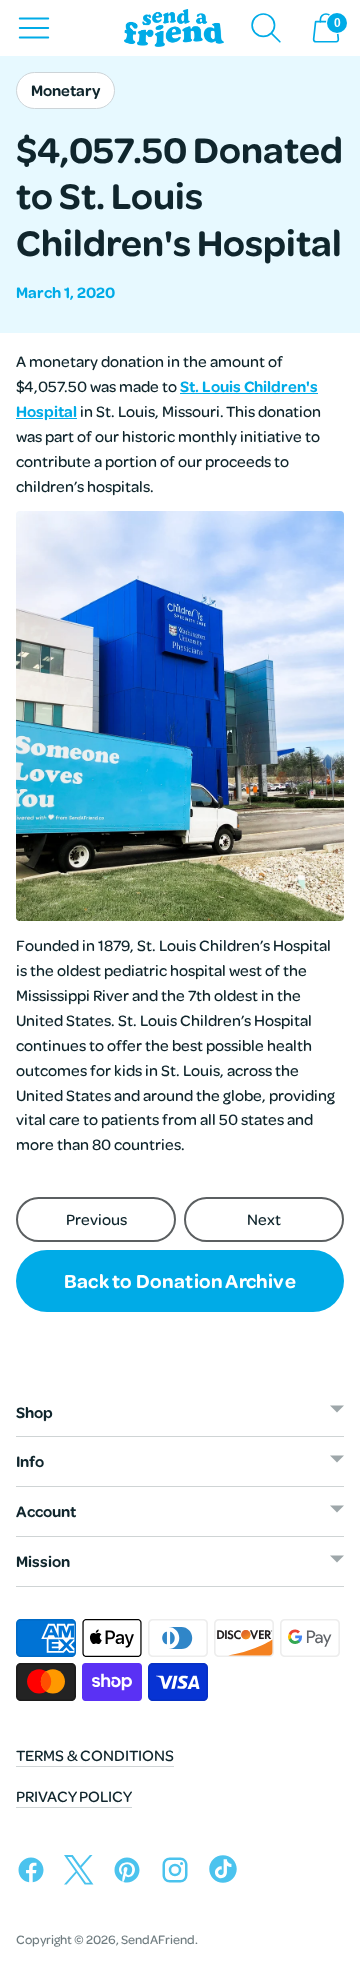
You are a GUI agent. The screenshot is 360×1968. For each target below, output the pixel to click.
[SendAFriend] (174, 28)
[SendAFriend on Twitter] (84, 1873)
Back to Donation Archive (180, 1280)
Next (264, 1219)
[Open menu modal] (34, 28)
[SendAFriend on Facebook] (36, 1873)
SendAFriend (158, 1939)
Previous (96, 1219)
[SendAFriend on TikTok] (228, 1873)
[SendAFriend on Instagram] (180, 1873)
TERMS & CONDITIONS (95, 1755)
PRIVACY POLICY (74, 1796)
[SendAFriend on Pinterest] (132, 1873)
